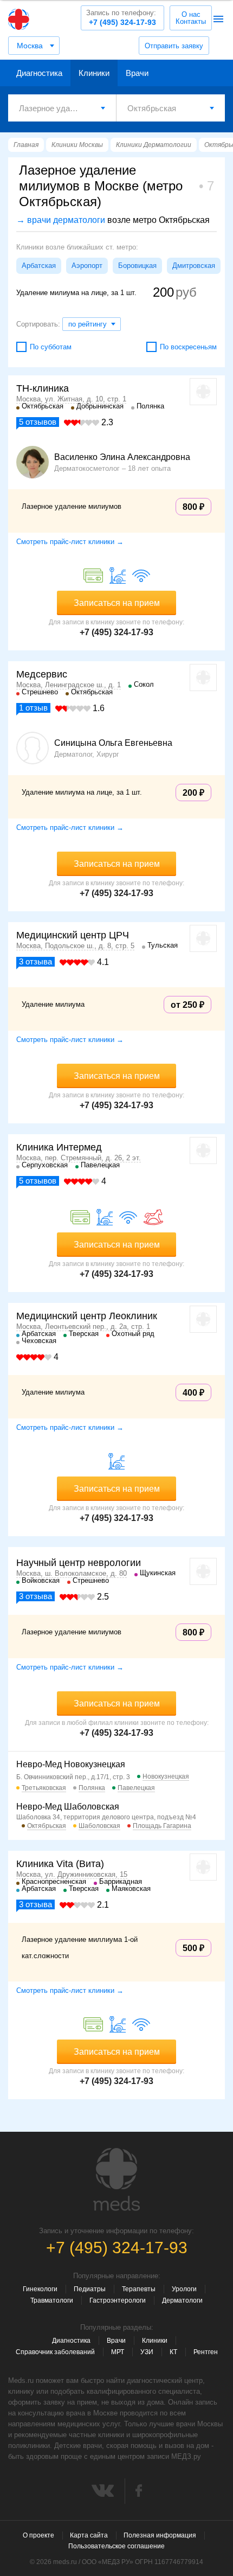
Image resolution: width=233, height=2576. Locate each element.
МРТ (118, 2352)
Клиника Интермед (59, 1147)
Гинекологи (40, 2289)
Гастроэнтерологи (118, 2300)
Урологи (184, 2289)
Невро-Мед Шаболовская (68, 1807)
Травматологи (52, 2300)
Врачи (137, 73)
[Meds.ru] (116, 2179)
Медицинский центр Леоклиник (87, 1316)
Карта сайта (89, 2535)
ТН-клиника (43, 388)
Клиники (94, 73)
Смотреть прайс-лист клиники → (70, 542)
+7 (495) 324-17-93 (121, 18)
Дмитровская (194, 266)
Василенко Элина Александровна (122, 457)
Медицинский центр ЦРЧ (73, 935)
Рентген (206, 2352)
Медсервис (42, 674)
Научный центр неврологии (79, 1563)
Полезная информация (160, 2535)
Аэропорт (87, 266)
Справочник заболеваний (55, 2352)
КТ (173, 2352)
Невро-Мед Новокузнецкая (71, 1764)
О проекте (38, 2535)
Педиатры (90, 2289)
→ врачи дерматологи (61, 220)
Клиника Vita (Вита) (60, 1864)
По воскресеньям (188, 347)
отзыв (33, 708)
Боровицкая (137, 266)
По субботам (51, 347)
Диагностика (39, 73)
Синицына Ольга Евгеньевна (113, 743)
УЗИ (147, 2352)
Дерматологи (182, 2300)
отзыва (35, 961)
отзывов (38, 422)
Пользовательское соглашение (116, 2546)
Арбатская (39, 266)
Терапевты (139, 2289)
